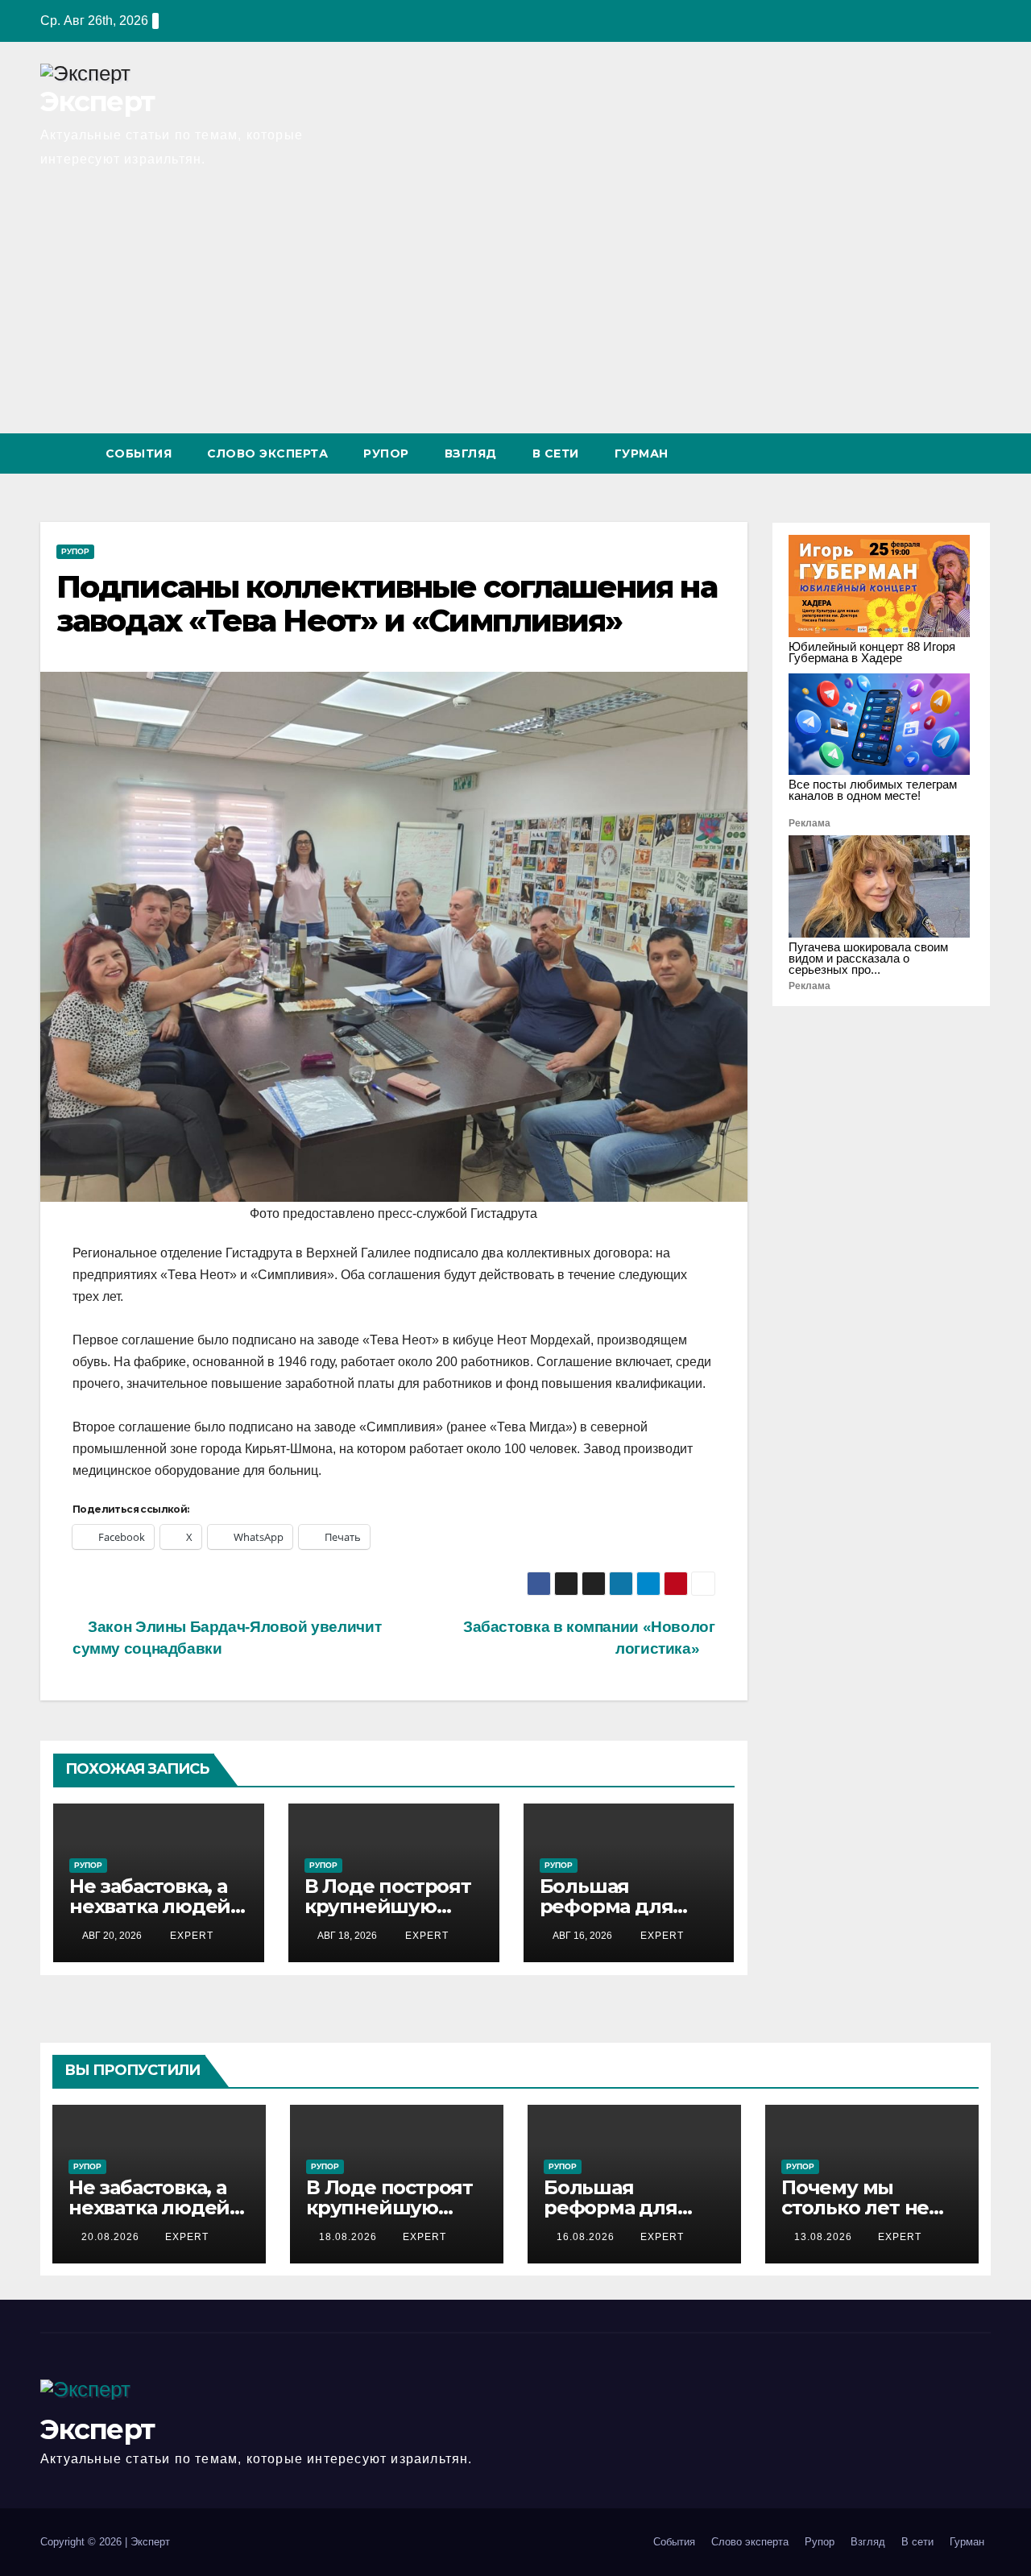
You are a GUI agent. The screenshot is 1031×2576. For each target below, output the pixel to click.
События (139, 453)
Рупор (386, 453)
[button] (949, 453)
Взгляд (471, 453)
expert (190, 1936)
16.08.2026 (587, 2237)
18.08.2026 (350, 2237)
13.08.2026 (825, 2237)
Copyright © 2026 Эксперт (105, 2542)
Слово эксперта (267, 453)
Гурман (642, 453)
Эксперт (97, 101)
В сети (556, 453)
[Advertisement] (515, 313)
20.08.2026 (112, 2237)
